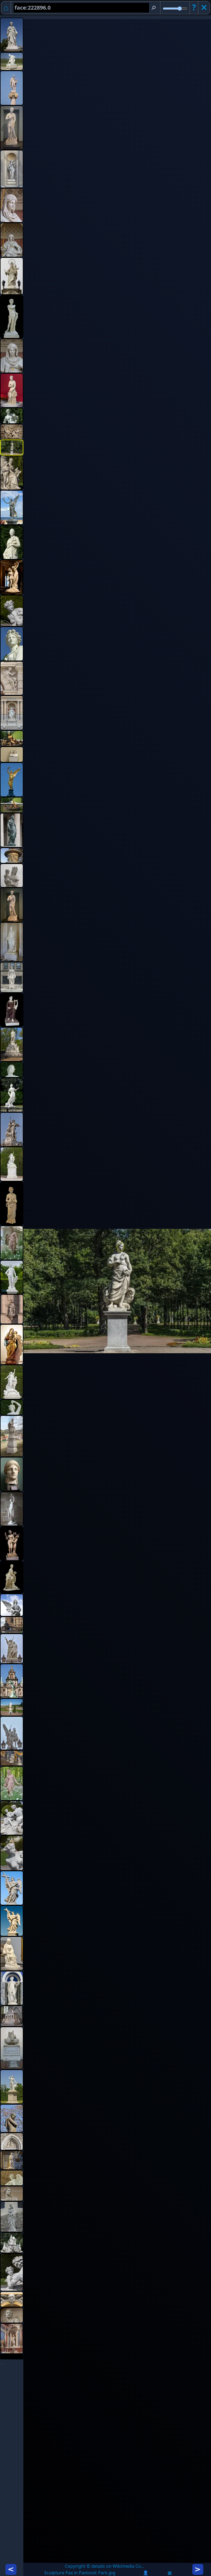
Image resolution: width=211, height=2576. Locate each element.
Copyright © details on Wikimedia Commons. (106, 2566)
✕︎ (204, 7)
